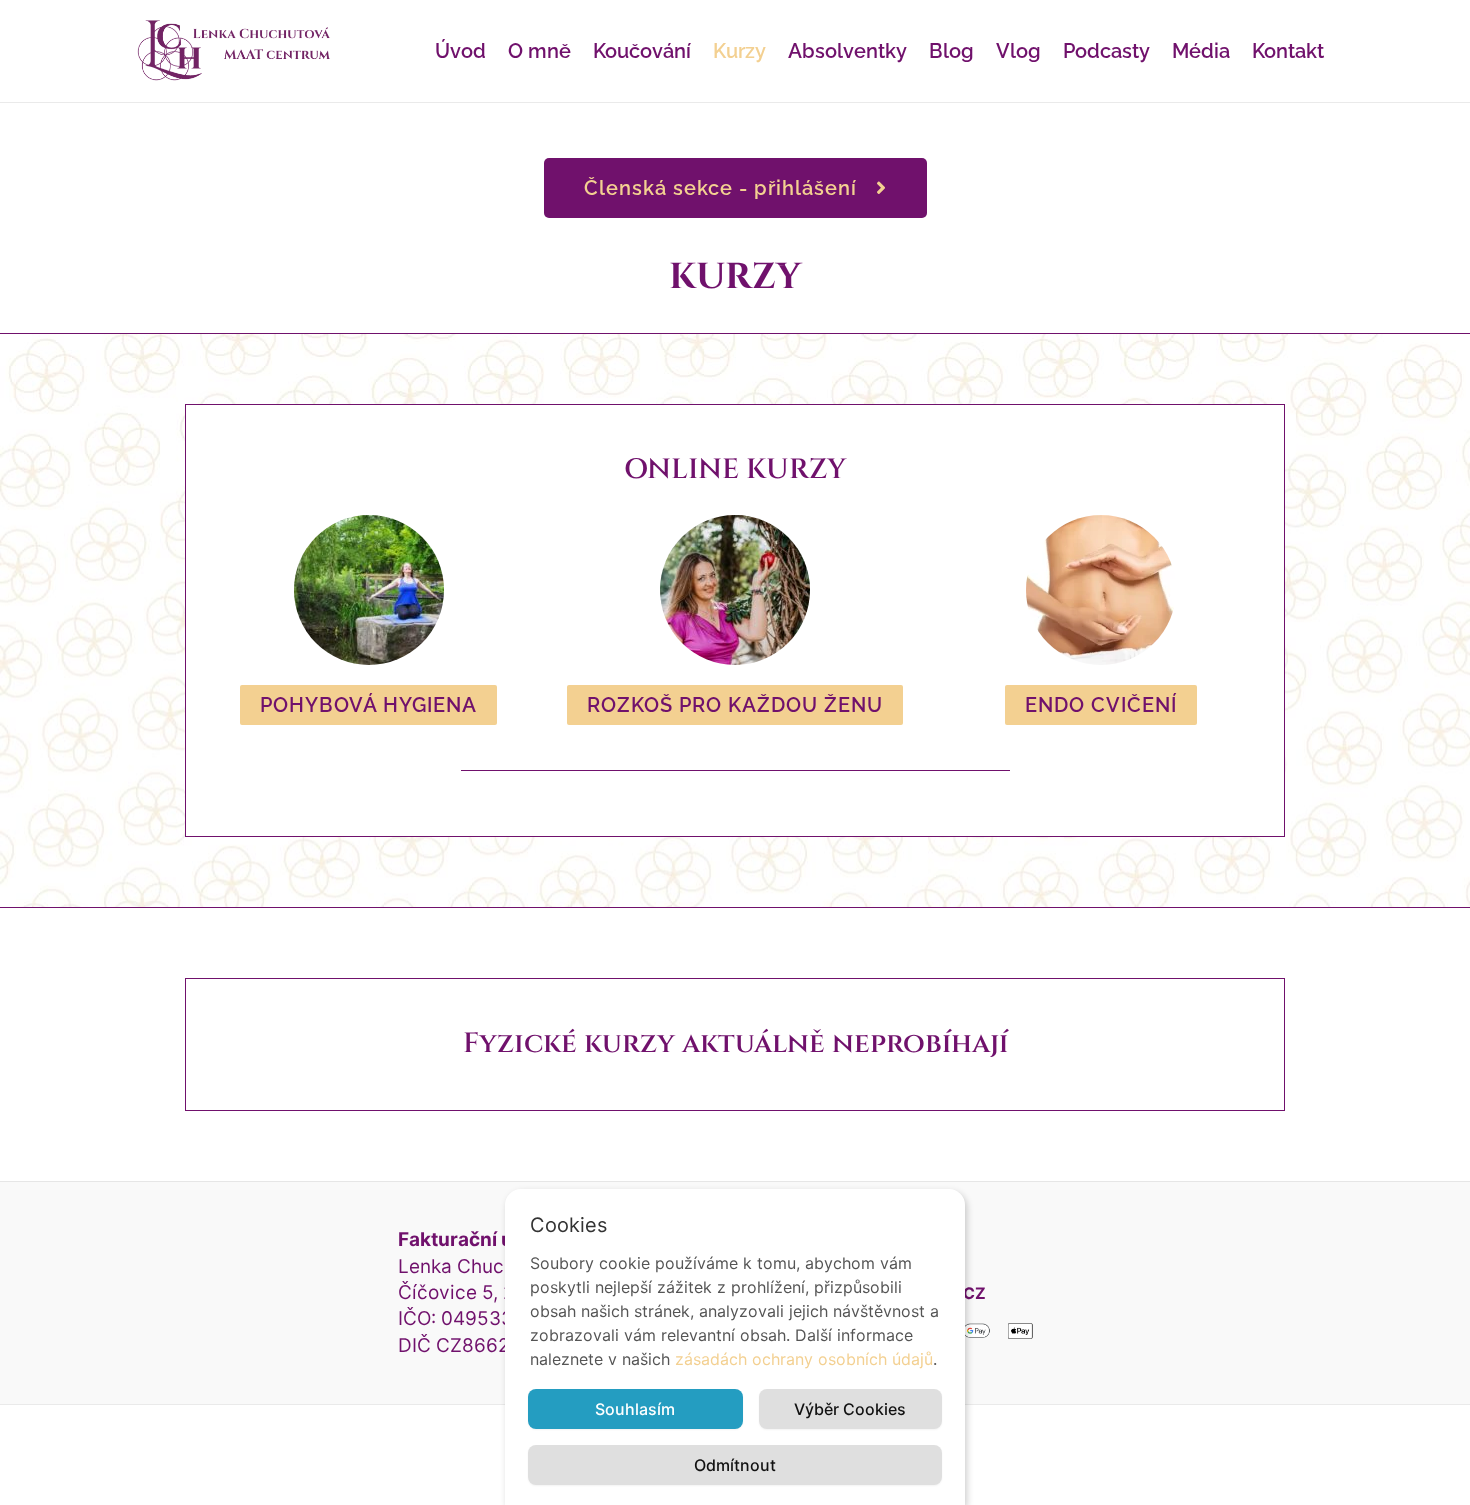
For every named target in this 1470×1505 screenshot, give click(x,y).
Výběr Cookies (850, 1409)
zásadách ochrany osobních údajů (804, 1359)
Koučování (642, 51)
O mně (539, 51)
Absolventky (847, 51)
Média (1201, 51)
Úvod (460, 51)
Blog (951, 51)
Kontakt (1288, 51)
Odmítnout (735, 1465)
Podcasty (1106, 51)
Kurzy (739, 51)
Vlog (1018, 51)
